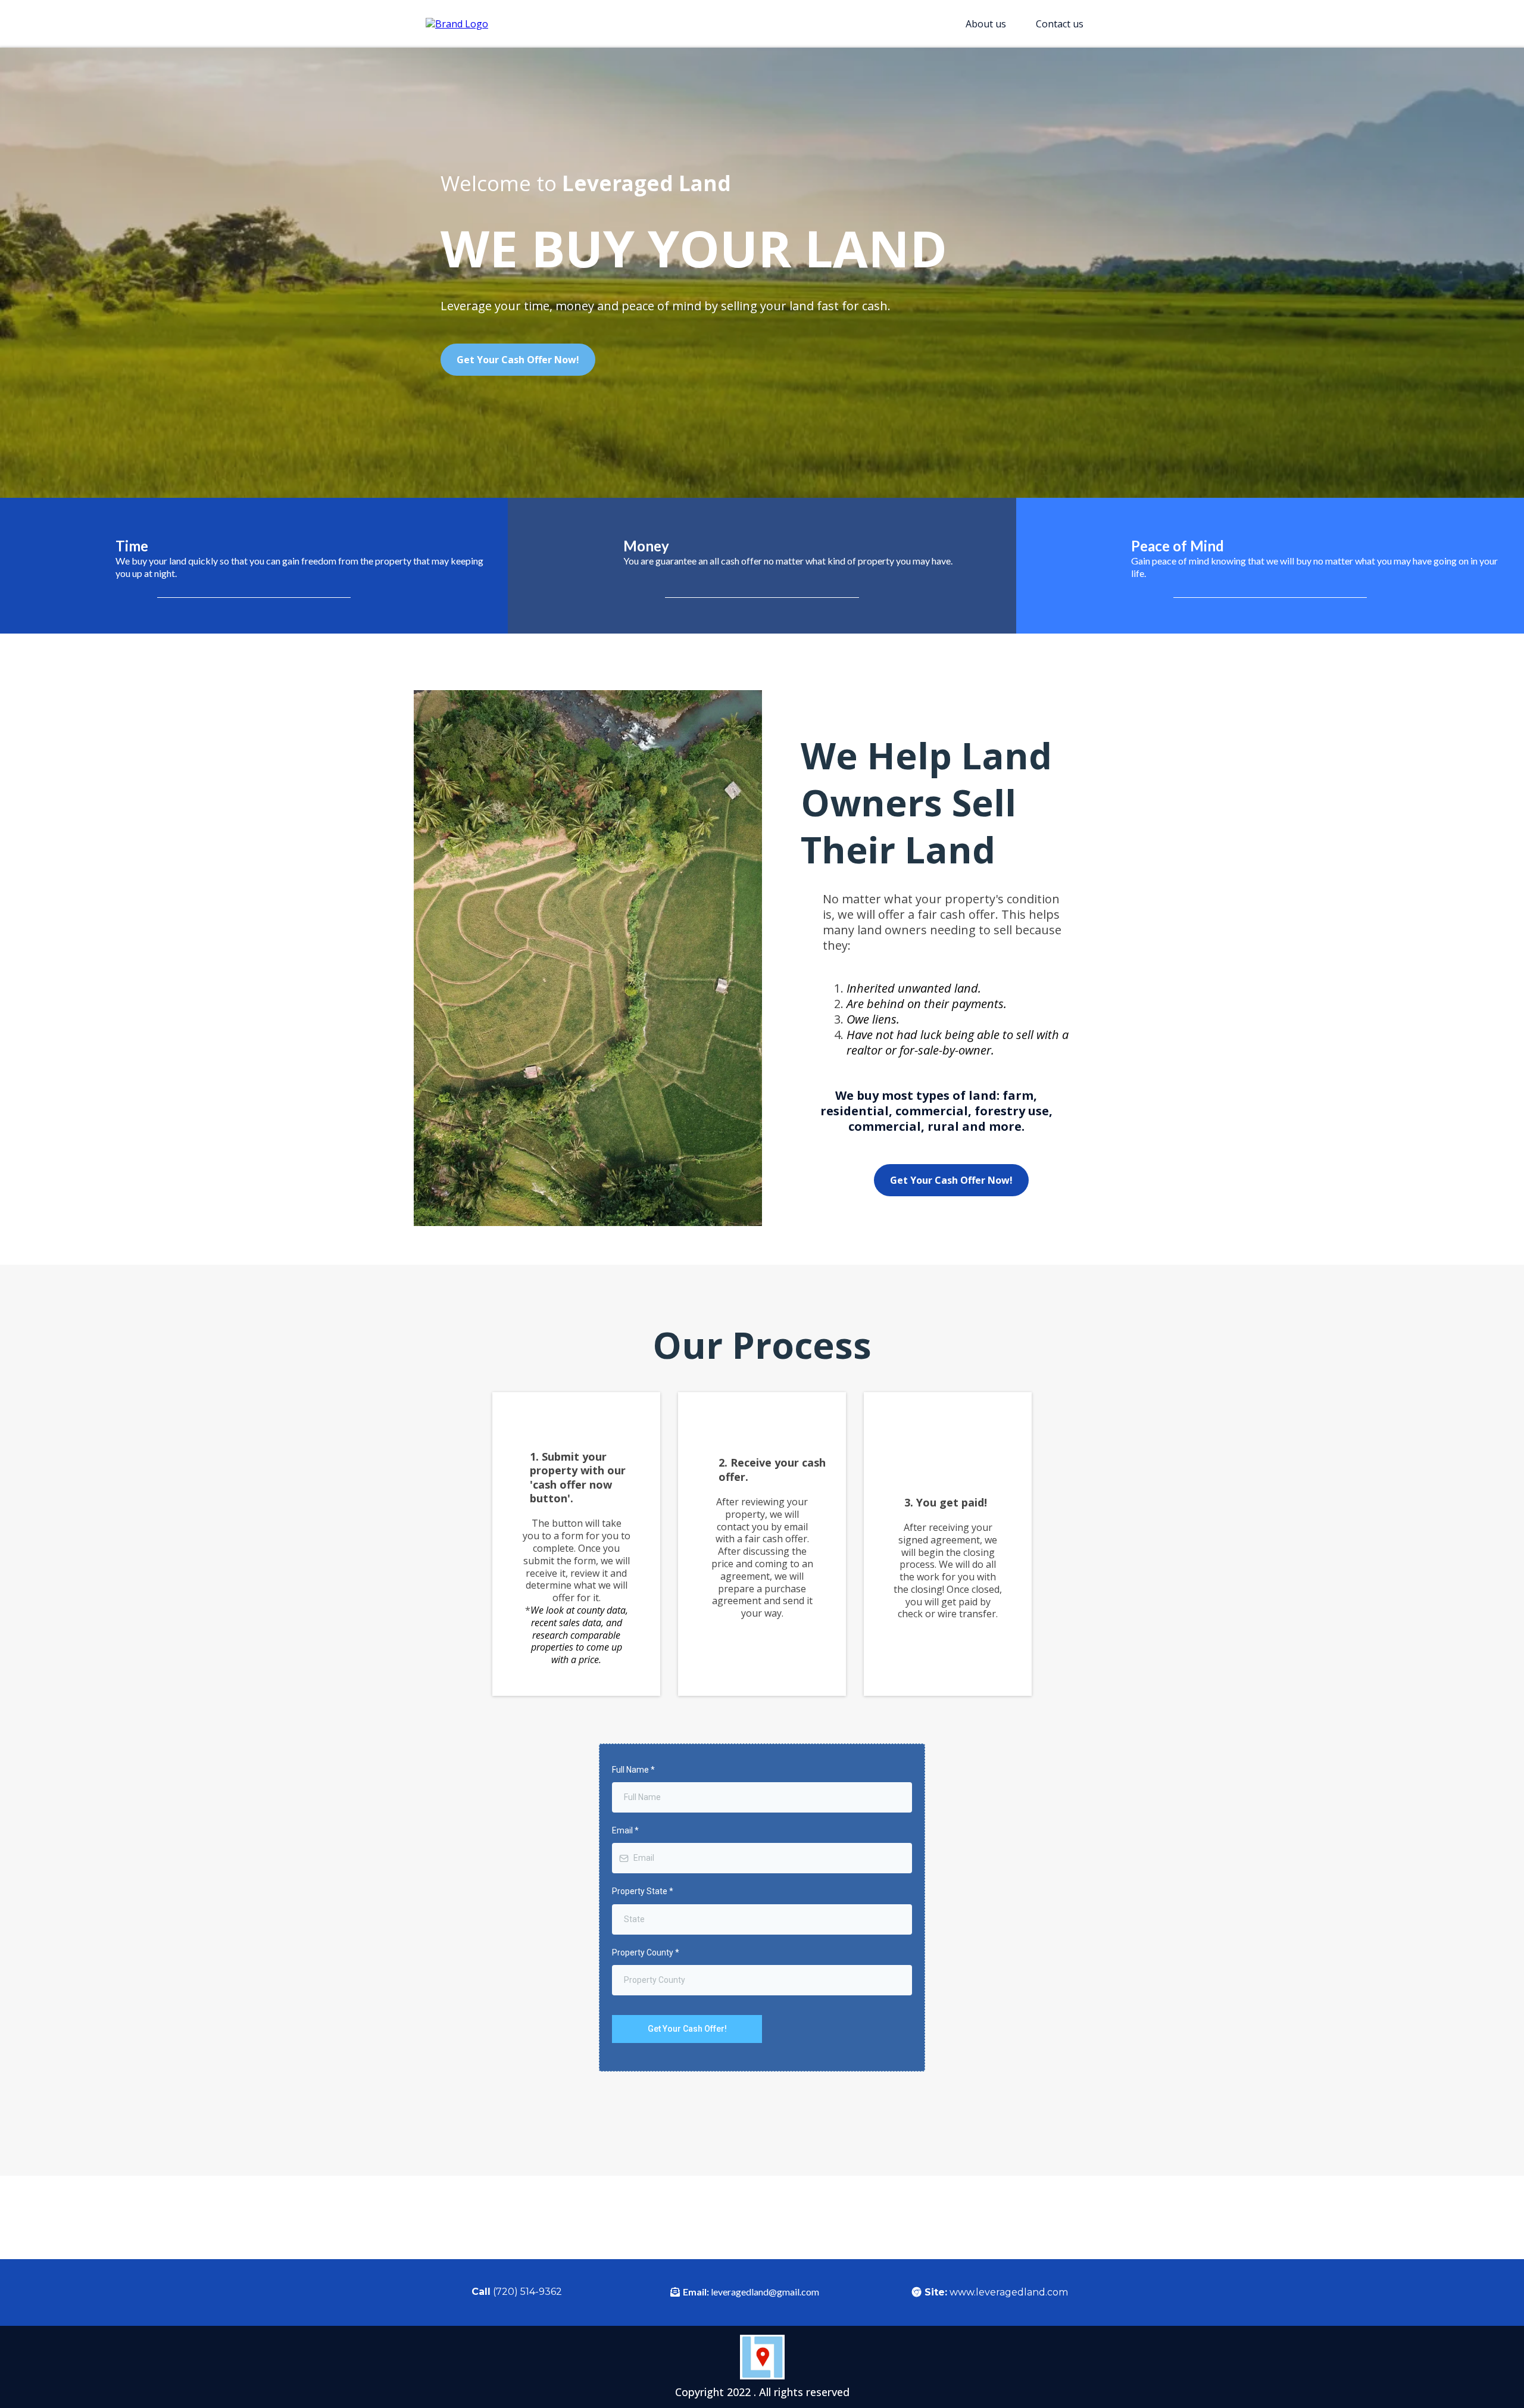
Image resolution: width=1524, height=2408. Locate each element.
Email (625, 1830)
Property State (643, 1891)
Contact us (1060, 24)
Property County (646, 1952)
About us (986, 24)
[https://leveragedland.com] (457, 23)
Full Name (633, 1770)
